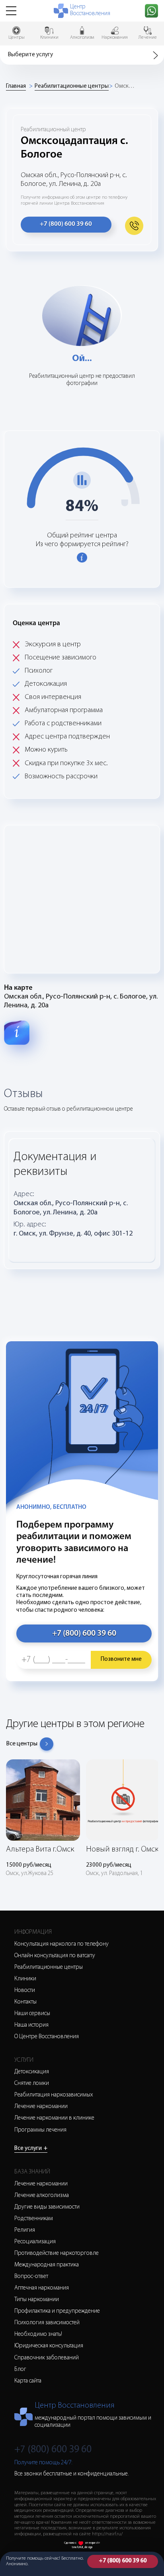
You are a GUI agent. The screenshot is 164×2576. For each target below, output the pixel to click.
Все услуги (31, 2149)
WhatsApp (47, 1329)
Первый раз (50, 1325)
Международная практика (47, 2265)
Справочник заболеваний (47, 2358)
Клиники (25, 1979)
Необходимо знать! (38, 2334)
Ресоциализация (35, 2242)
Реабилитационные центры (72, 86)
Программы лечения (40, 2130)
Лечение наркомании (41, 2107)
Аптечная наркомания (42, 2288)
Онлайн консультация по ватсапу (55, 1956)
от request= (93, 2543)
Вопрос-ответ (31, 2277)
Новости (25, 1991)
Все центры (22, 1744)
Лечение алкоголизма (42, 2196)
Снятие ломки (32, 2084)
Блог (20, 2370)
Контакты (25, 2002)
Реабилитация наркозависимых (54, 2095)
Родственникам (34, 2219)
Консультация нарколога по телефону (61, 1944)
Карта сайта (28, 2381)
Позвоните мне (121, 1659)
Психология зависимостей (47, 2323)
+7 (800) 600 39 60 (123, 2561)
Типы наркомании (37, 2300)
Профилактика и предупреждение (57, 2311)
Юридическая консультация (49, 2346)
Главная (16, 86)
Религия (25, 2230)
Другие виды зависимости (47, 2207)
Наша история (31, 2025)
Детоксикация (32, 2072)
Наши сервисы (32, 2014)
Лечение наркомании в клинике (54, 2118)
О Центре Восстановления (47, 2037)
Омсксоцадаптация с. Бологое (125, 86)
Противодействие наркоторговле (57, 2253)
